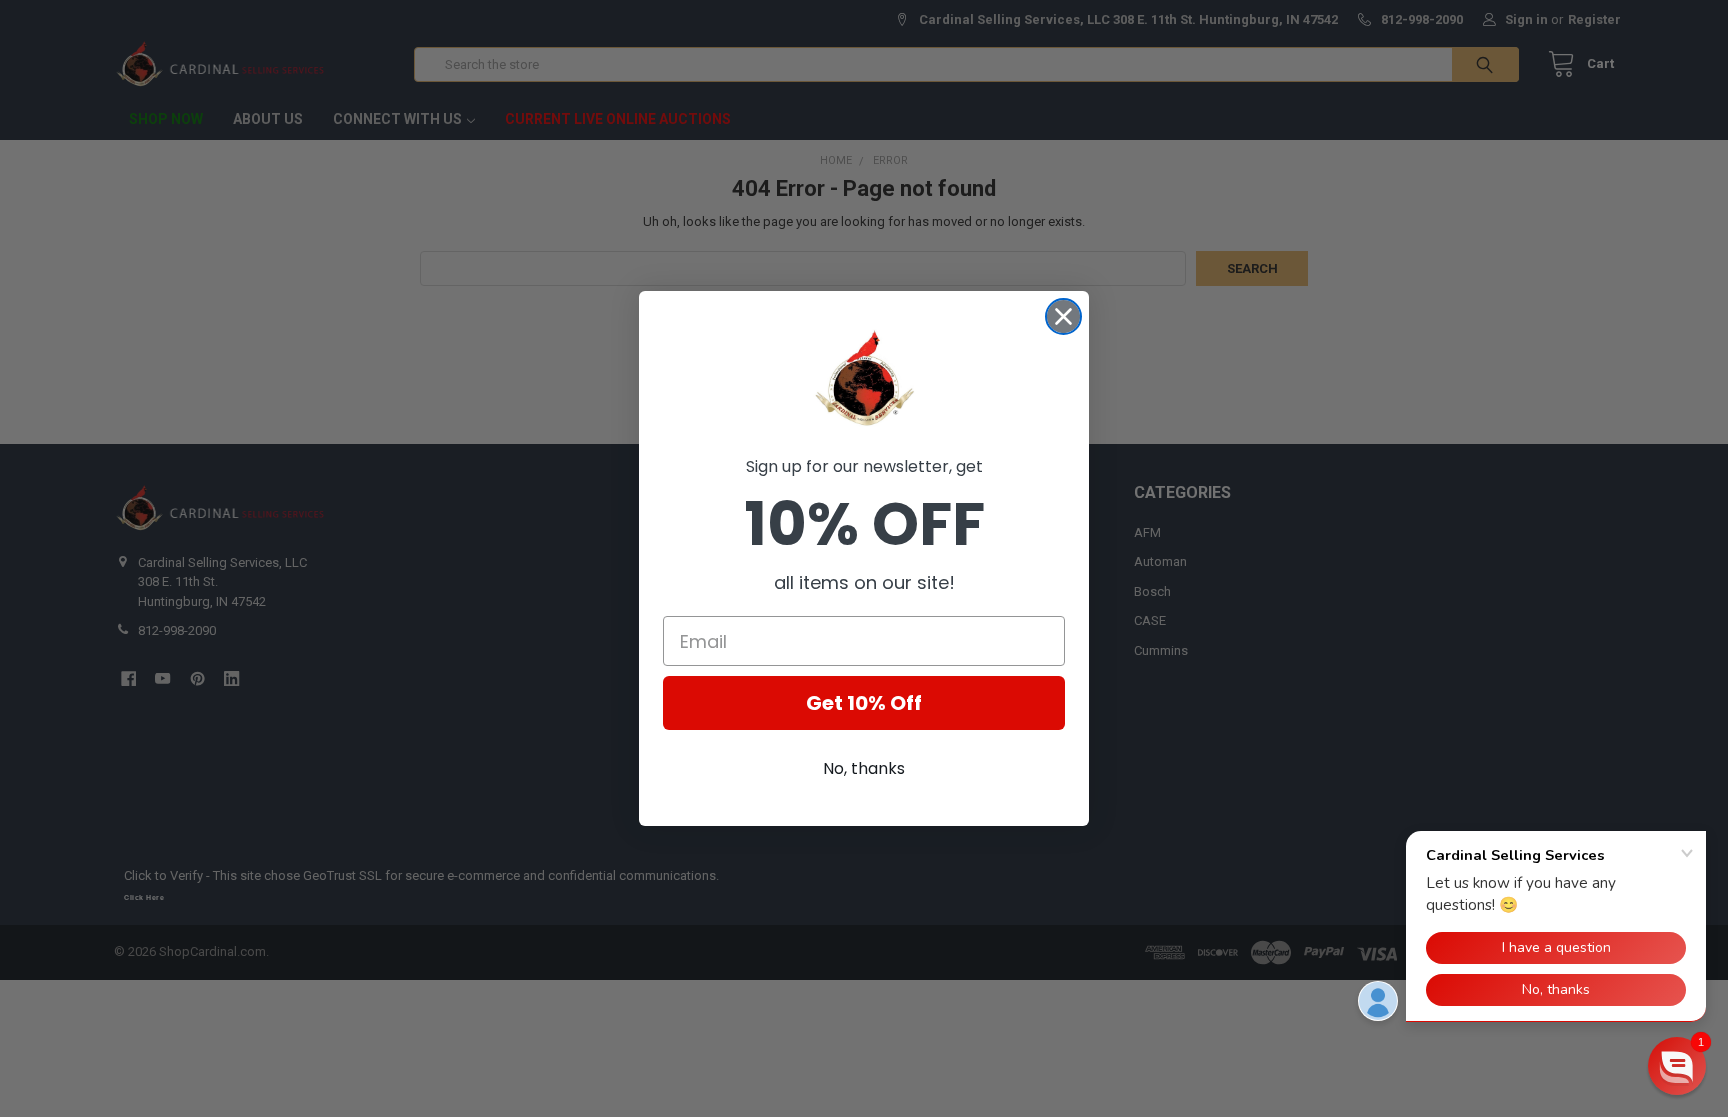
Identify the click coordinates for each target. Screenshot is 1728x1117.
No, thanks (864, 768)
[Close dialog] (1063, 316)
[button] (1677, 1066)
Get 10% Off (864, 703)
